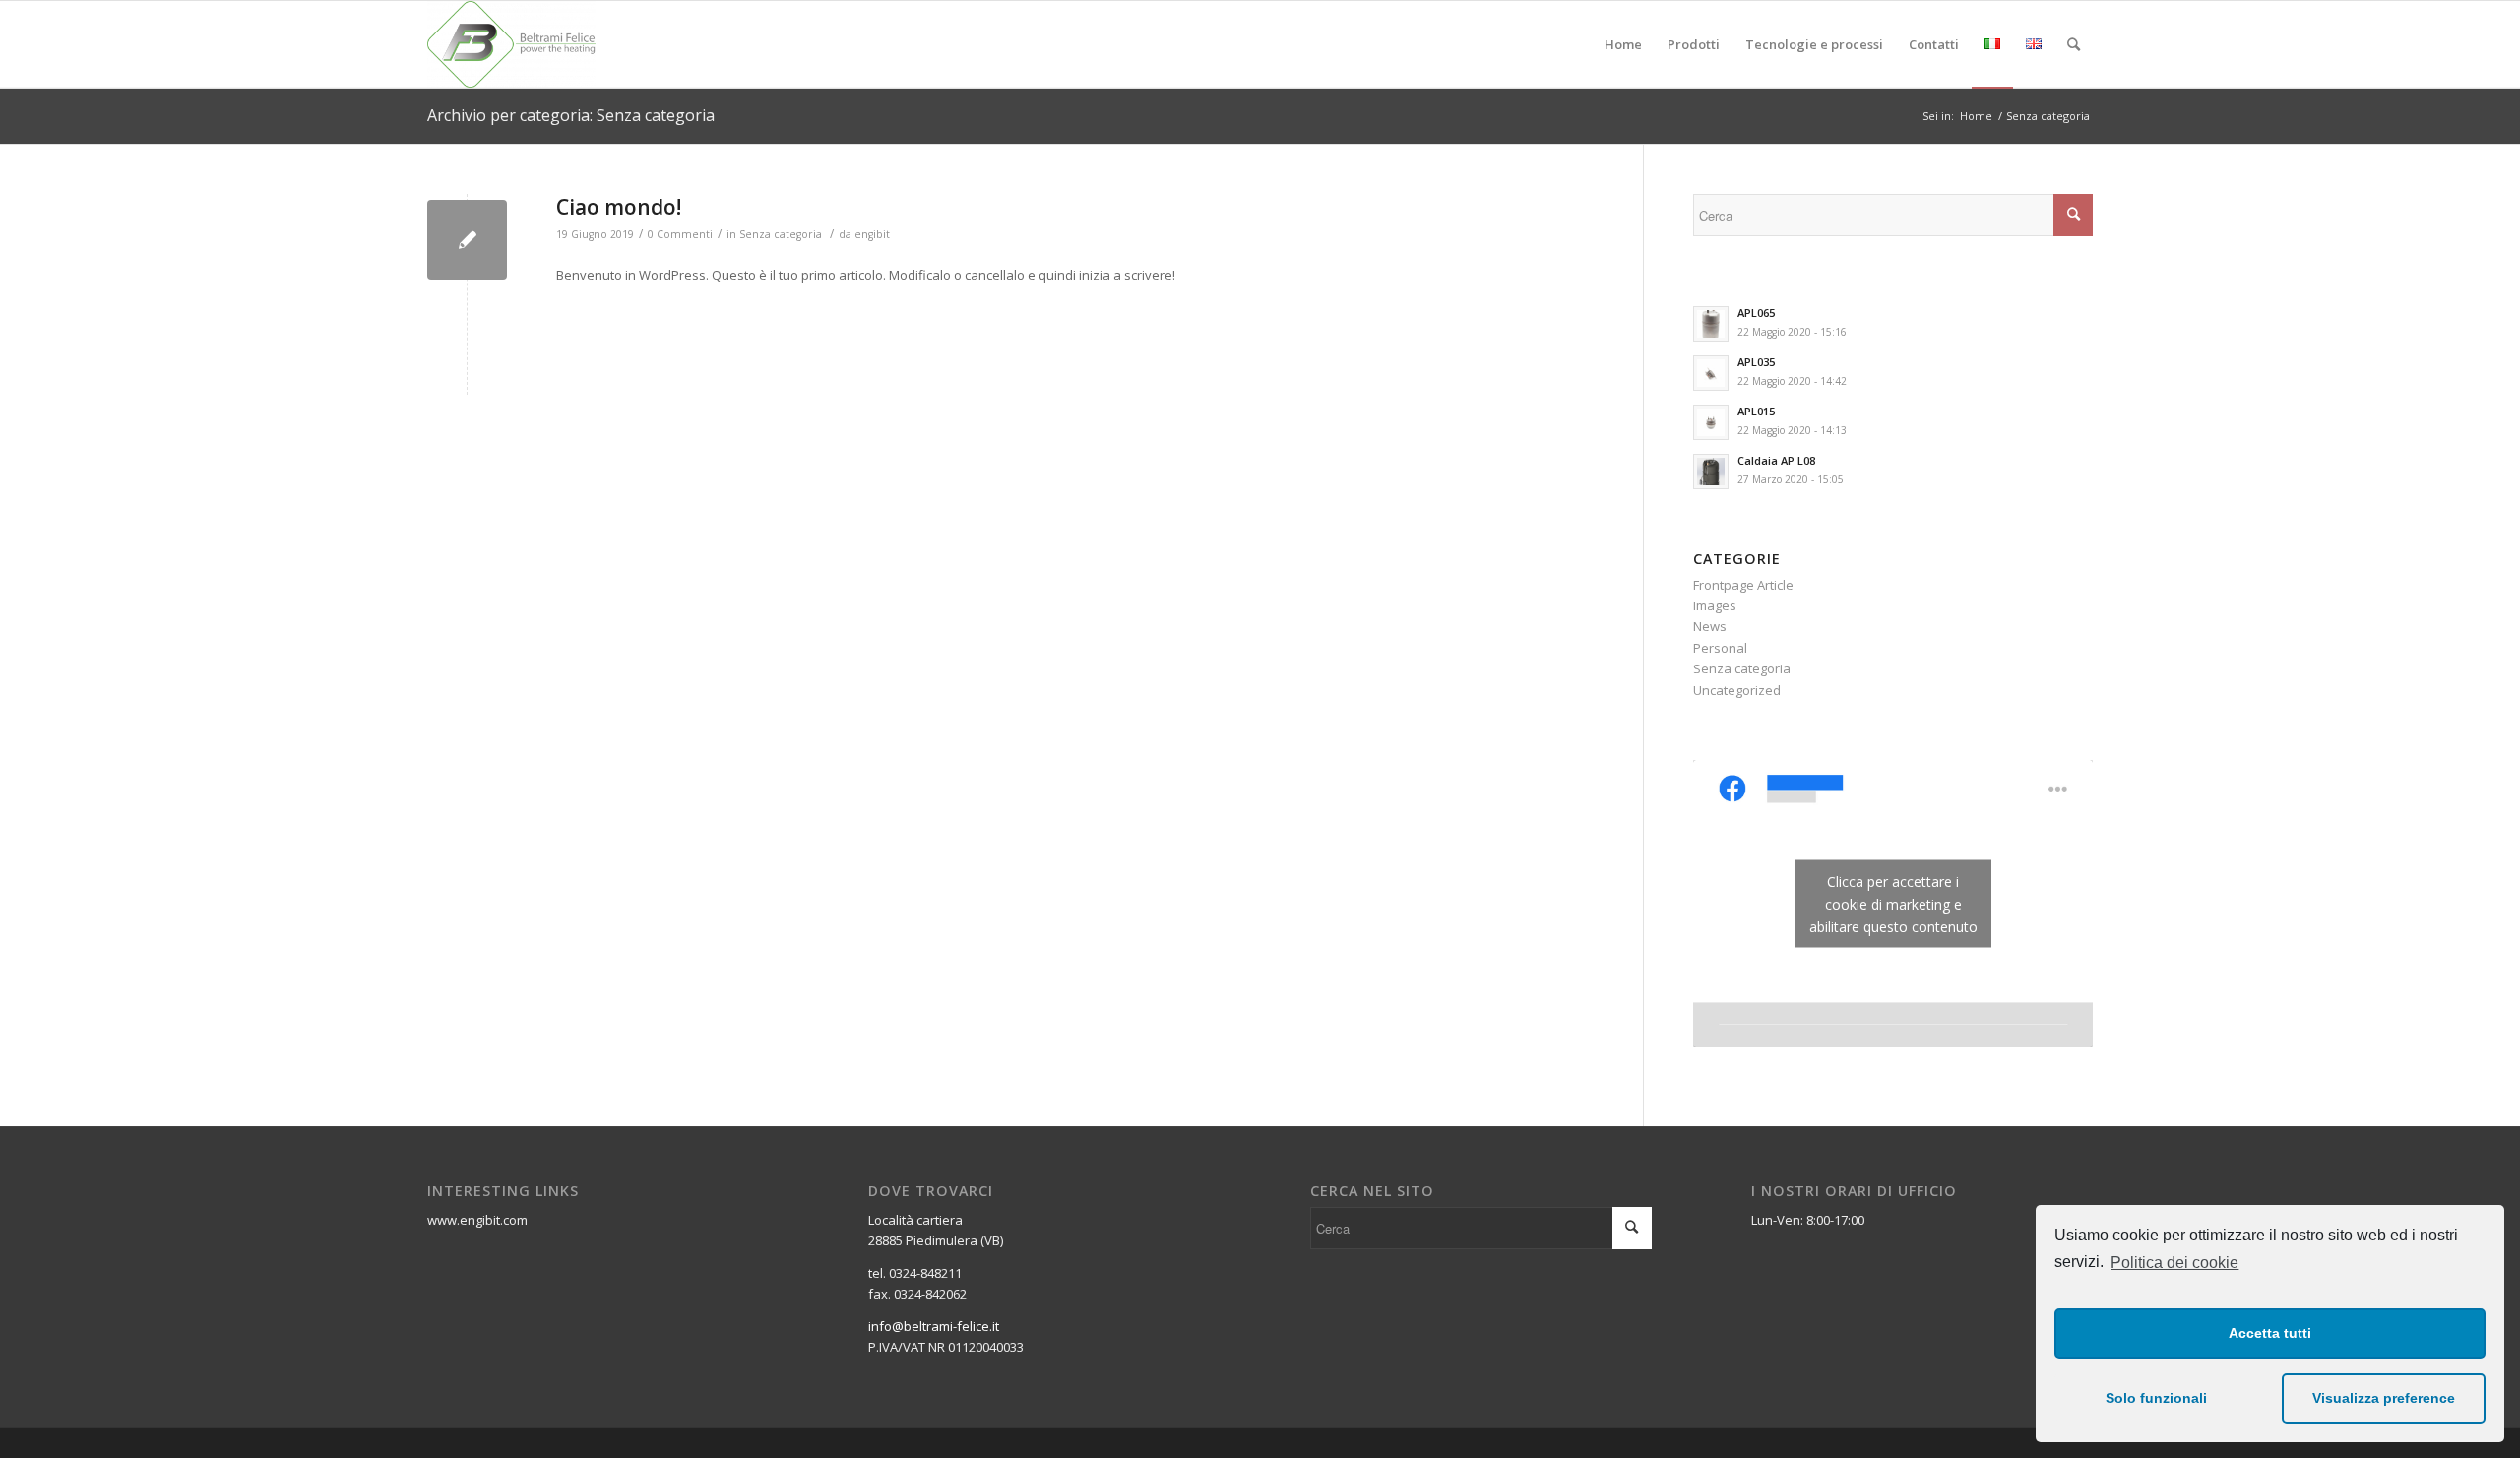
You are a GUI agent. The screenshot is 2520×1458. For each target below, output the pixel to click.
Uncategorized (1737, 690)
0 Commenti (680, 234)
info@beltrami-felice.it (934, 1326)
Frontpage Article (1743, 585)
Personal (1720, 648)
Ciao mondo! (619, 207)
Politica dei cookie (2174, 1263)
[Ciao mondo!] (467, 240)
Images (1715, 605)
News (1710, 626)
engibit (872, 234)
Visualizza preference (2384, 1398)
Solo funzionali (2156, 1398)
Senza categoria (781, 234)
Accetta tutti (2270, 1333)
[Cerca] (2074, 44)
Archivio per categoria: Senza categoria (571, 115)
